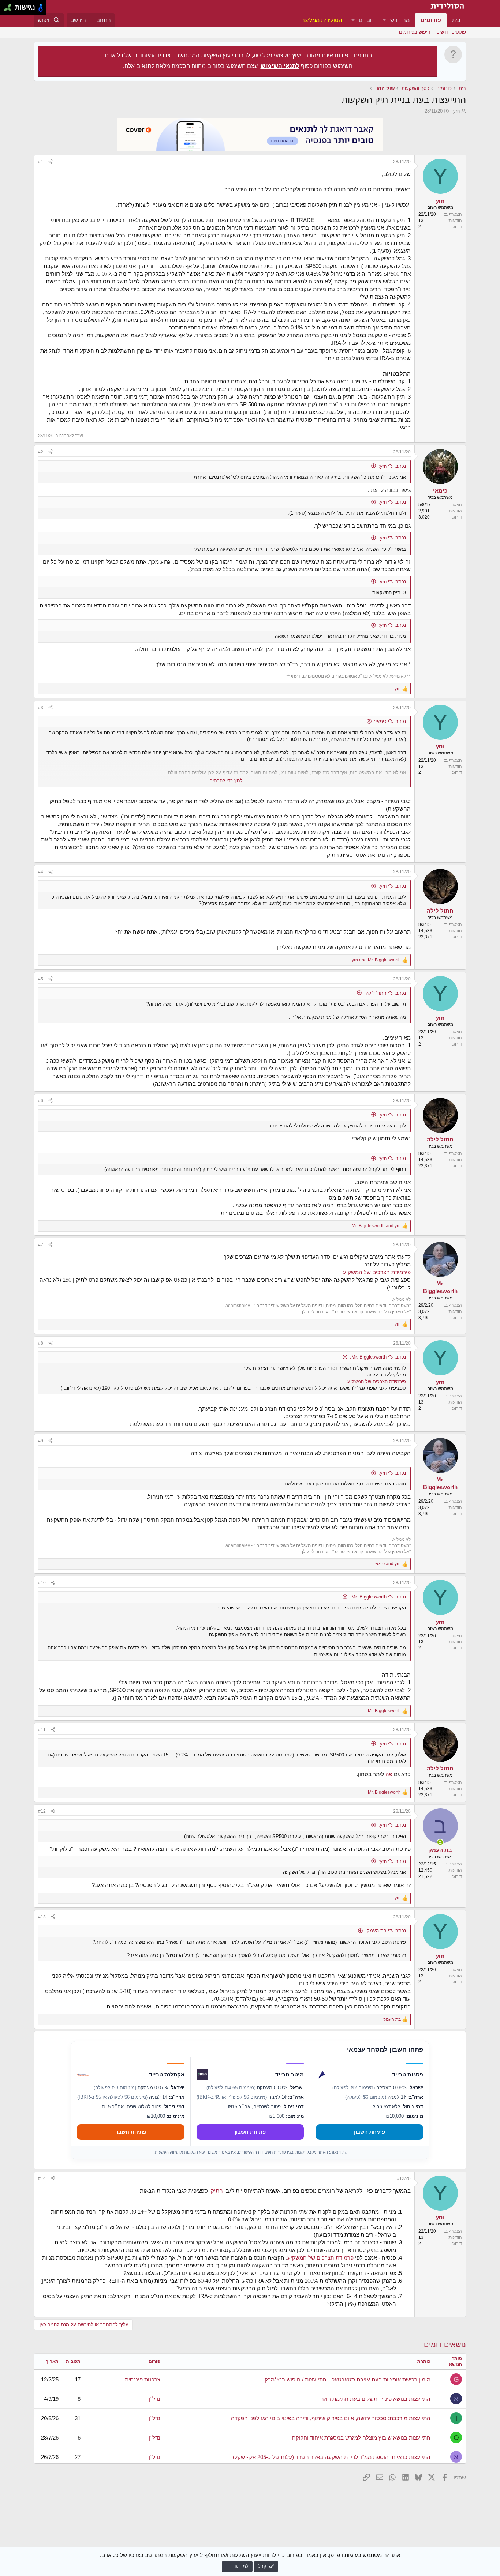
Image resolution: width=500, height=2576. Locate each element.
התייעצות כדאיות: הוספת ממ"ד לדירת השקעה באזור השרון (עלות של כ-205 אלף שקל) (332, 2457)
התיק (217, 2191)
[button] (384, 20)
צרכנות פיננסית (143, 2379)
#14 (42, 2178)
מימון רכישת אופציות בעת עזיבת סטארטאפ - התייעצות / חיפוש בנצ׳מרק (348, 2379)
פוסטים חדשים (451, 32)
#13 (42, 1917)
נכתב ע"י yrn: (392, 466)
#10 (42, 1583)
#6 (41, 1101)
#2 (41, 452)
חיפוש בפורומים (415, 32)
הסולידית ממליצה (322, 20)
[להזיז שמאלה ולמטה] (6, 10)
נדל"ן (155, 2399)
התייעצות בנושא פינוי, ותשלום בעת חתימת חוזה (375, 2399)
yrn (456, 111)
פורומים (431, 20)
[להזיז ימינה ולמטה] (10, 10)
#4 (41, 872)
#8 (41, 1343)
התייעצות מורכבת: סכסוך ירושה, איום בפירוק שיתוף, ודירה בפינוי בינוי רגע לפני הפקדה (331, 2418)
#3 (41, 708)
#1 (41, 162)
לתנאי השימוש (280, 66)
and (376, 960)
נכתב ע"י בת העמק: (386, 1931)
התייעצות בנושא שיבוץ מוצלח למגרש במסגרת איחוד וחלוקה (361, 2438)
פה (388, 1774)
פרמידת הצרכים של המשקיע (320, 2258)
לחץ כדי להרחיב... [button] (224, 781)
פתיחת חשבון (370, 2132)
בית (456, 20)
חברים (366, 20)
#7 (41, 1245)
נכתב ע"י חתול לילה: (385, 993)
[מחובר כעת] (440, 1842)
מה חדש (400, 20)
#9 (41, 1441)
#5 (41, 979)
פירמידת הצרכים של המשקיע (377, 1272)
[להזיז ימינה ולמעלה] (10, 6)
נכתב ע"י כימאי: (390, 721)
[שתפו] (51, 162)
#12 (42, 1811)
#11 (42, 1730)
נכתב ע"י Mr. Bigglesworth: (378, 1357)
